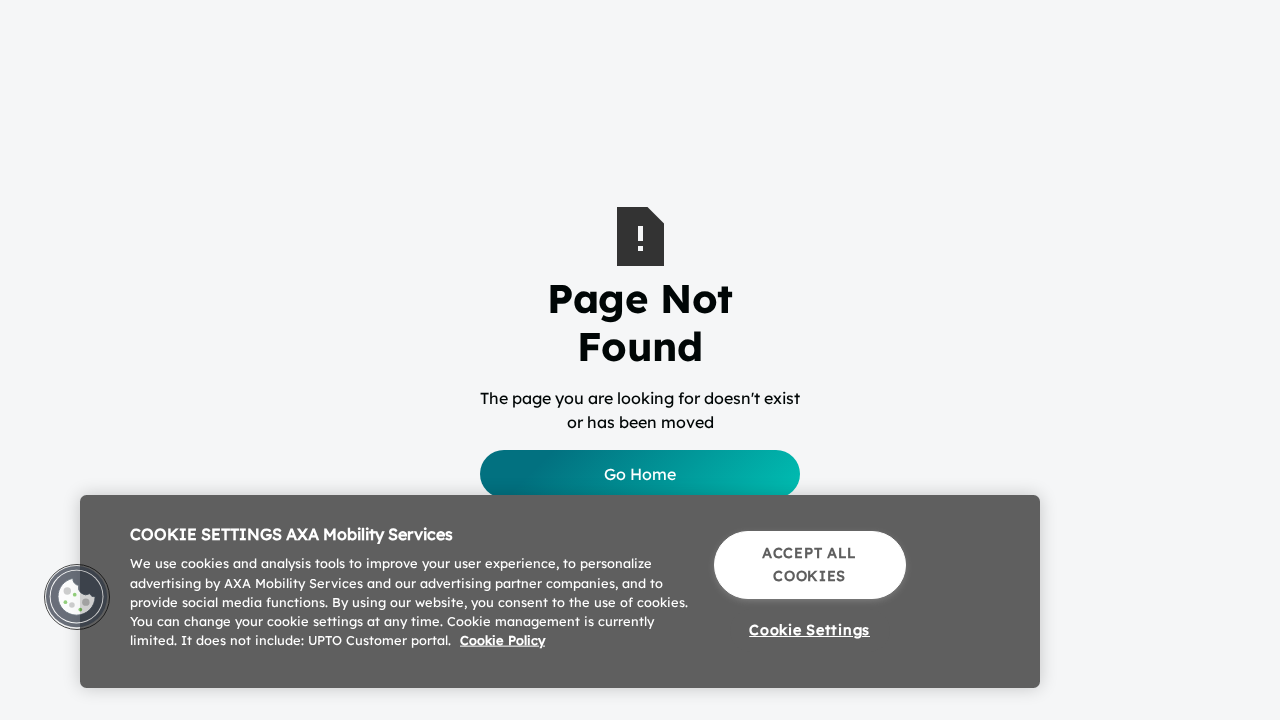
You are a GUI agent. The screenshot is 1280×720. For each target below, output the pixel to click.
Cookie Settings (809, 630)
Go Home (640, 474)
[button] (77, 597)
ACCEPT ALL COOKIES (809, 564)
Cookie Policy (502, 640)
